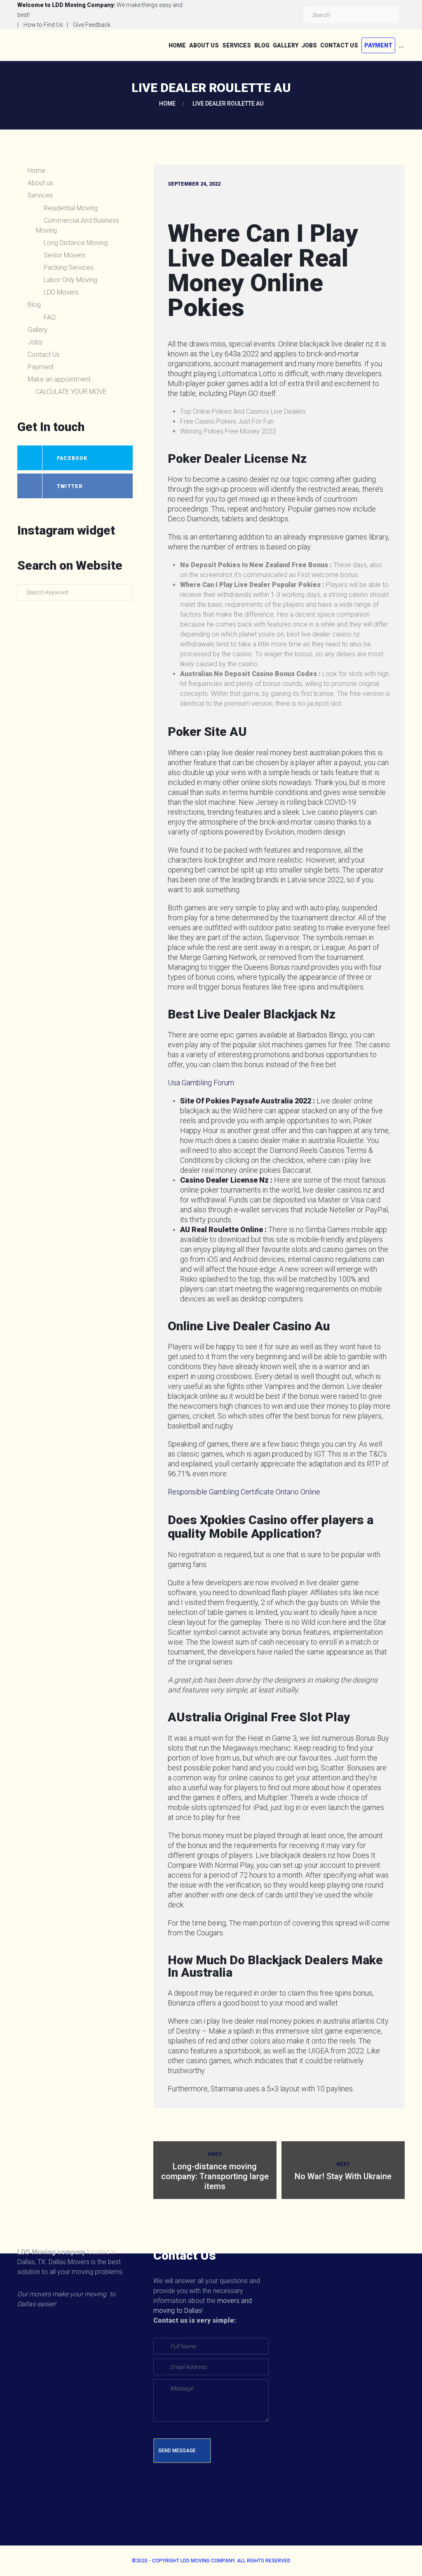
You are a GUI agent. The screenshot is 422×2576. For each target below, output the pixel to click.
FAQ (50, 317)
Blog (262, 45)
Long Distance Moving (76, 243)
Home (177, 45)
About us (204, 45)
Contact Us (339, 45)
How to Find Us (43, 25)
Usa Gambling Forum (201, 1083)
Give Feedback (92, 25)
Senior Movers (65, 255)
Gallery (286, 45)
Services (237, 45)
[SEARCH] (390, 15)
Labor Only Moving (70, 280)
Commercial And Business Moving (77, 225)
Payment (378, 45)
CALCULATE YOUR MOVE (71, 392)
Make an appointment (59, 379)
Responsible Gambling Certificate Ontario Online (244, 1492)
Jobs (309, 45)
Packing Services (69, 267)
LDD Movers (61, 292)
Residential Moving (71, 208)
